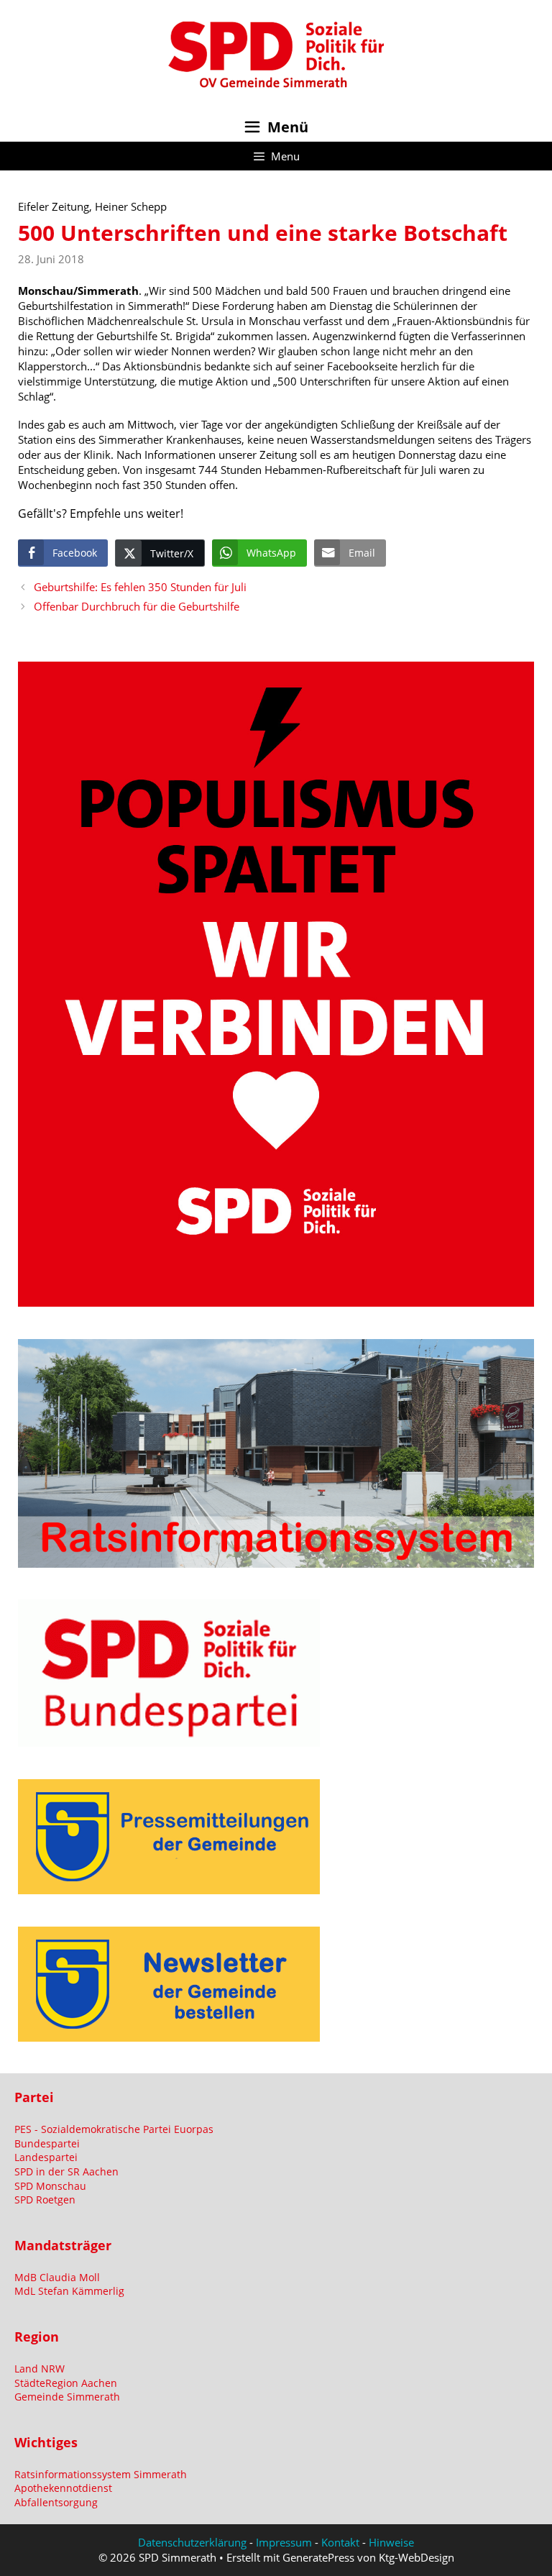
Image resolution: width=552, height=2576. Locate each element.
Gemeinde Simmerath (67, 2397)
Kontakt (340, 2542)
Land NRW (40, 2369)
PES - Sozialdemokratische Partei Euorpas (114, 2129)
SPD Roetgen (45, 2200)
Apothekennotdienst (63, 2488)
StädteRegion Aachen (66, 2383)
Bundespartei (47, 2143)
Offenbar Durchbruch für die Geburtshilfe (137, 606)
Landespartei (46, 2157)
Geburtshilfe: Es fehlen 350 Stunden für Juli (140, 587)
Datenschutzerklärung (192, 2542)
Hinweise (391, 2542)
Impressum (284, 2542)
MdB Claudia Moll (57, 2277)
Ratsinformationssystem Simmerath (101, 2474)
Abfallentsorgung (56, 2502)
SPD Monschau (50, 2186)
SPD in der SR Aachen (66, 2171)
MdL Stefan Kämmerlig (69, 2291)
